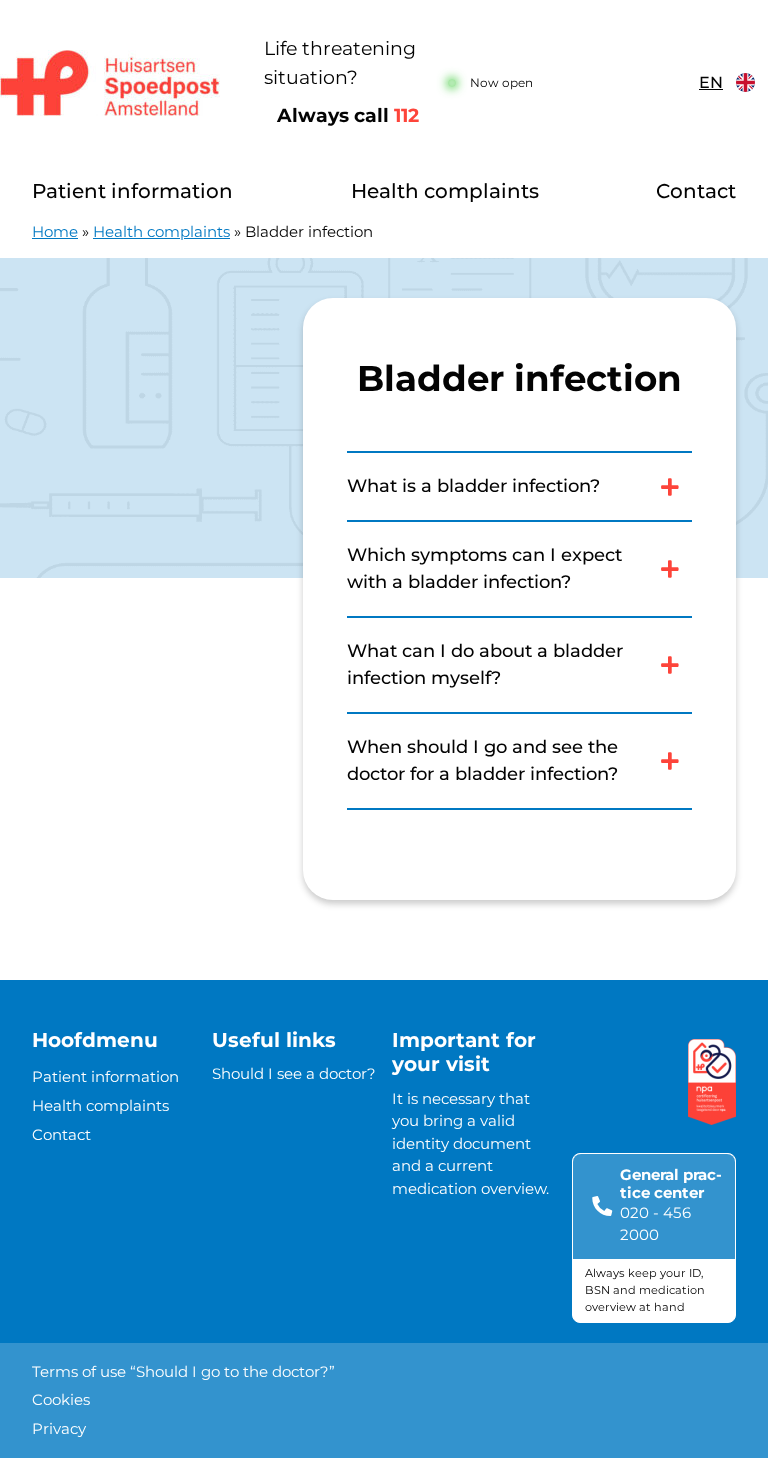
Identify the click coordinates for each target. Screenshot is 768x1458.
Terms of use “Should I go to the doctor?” (183, 1371)
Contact (696, 191)
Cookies (61, 1399)
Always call (348, 115)
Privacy (59, 1428)
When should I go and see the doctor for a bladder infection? (482, 760)
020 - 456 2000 (655, 1224)
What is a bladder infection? (473, 486)
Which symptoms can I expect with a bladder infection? (484, 568)
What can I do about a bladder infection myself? (485, 664)
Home (55, 231)
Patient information (132, 191)
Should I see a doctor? (294, 1073)
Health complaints (445, 191)
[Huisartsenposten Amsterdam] (116, 83)
